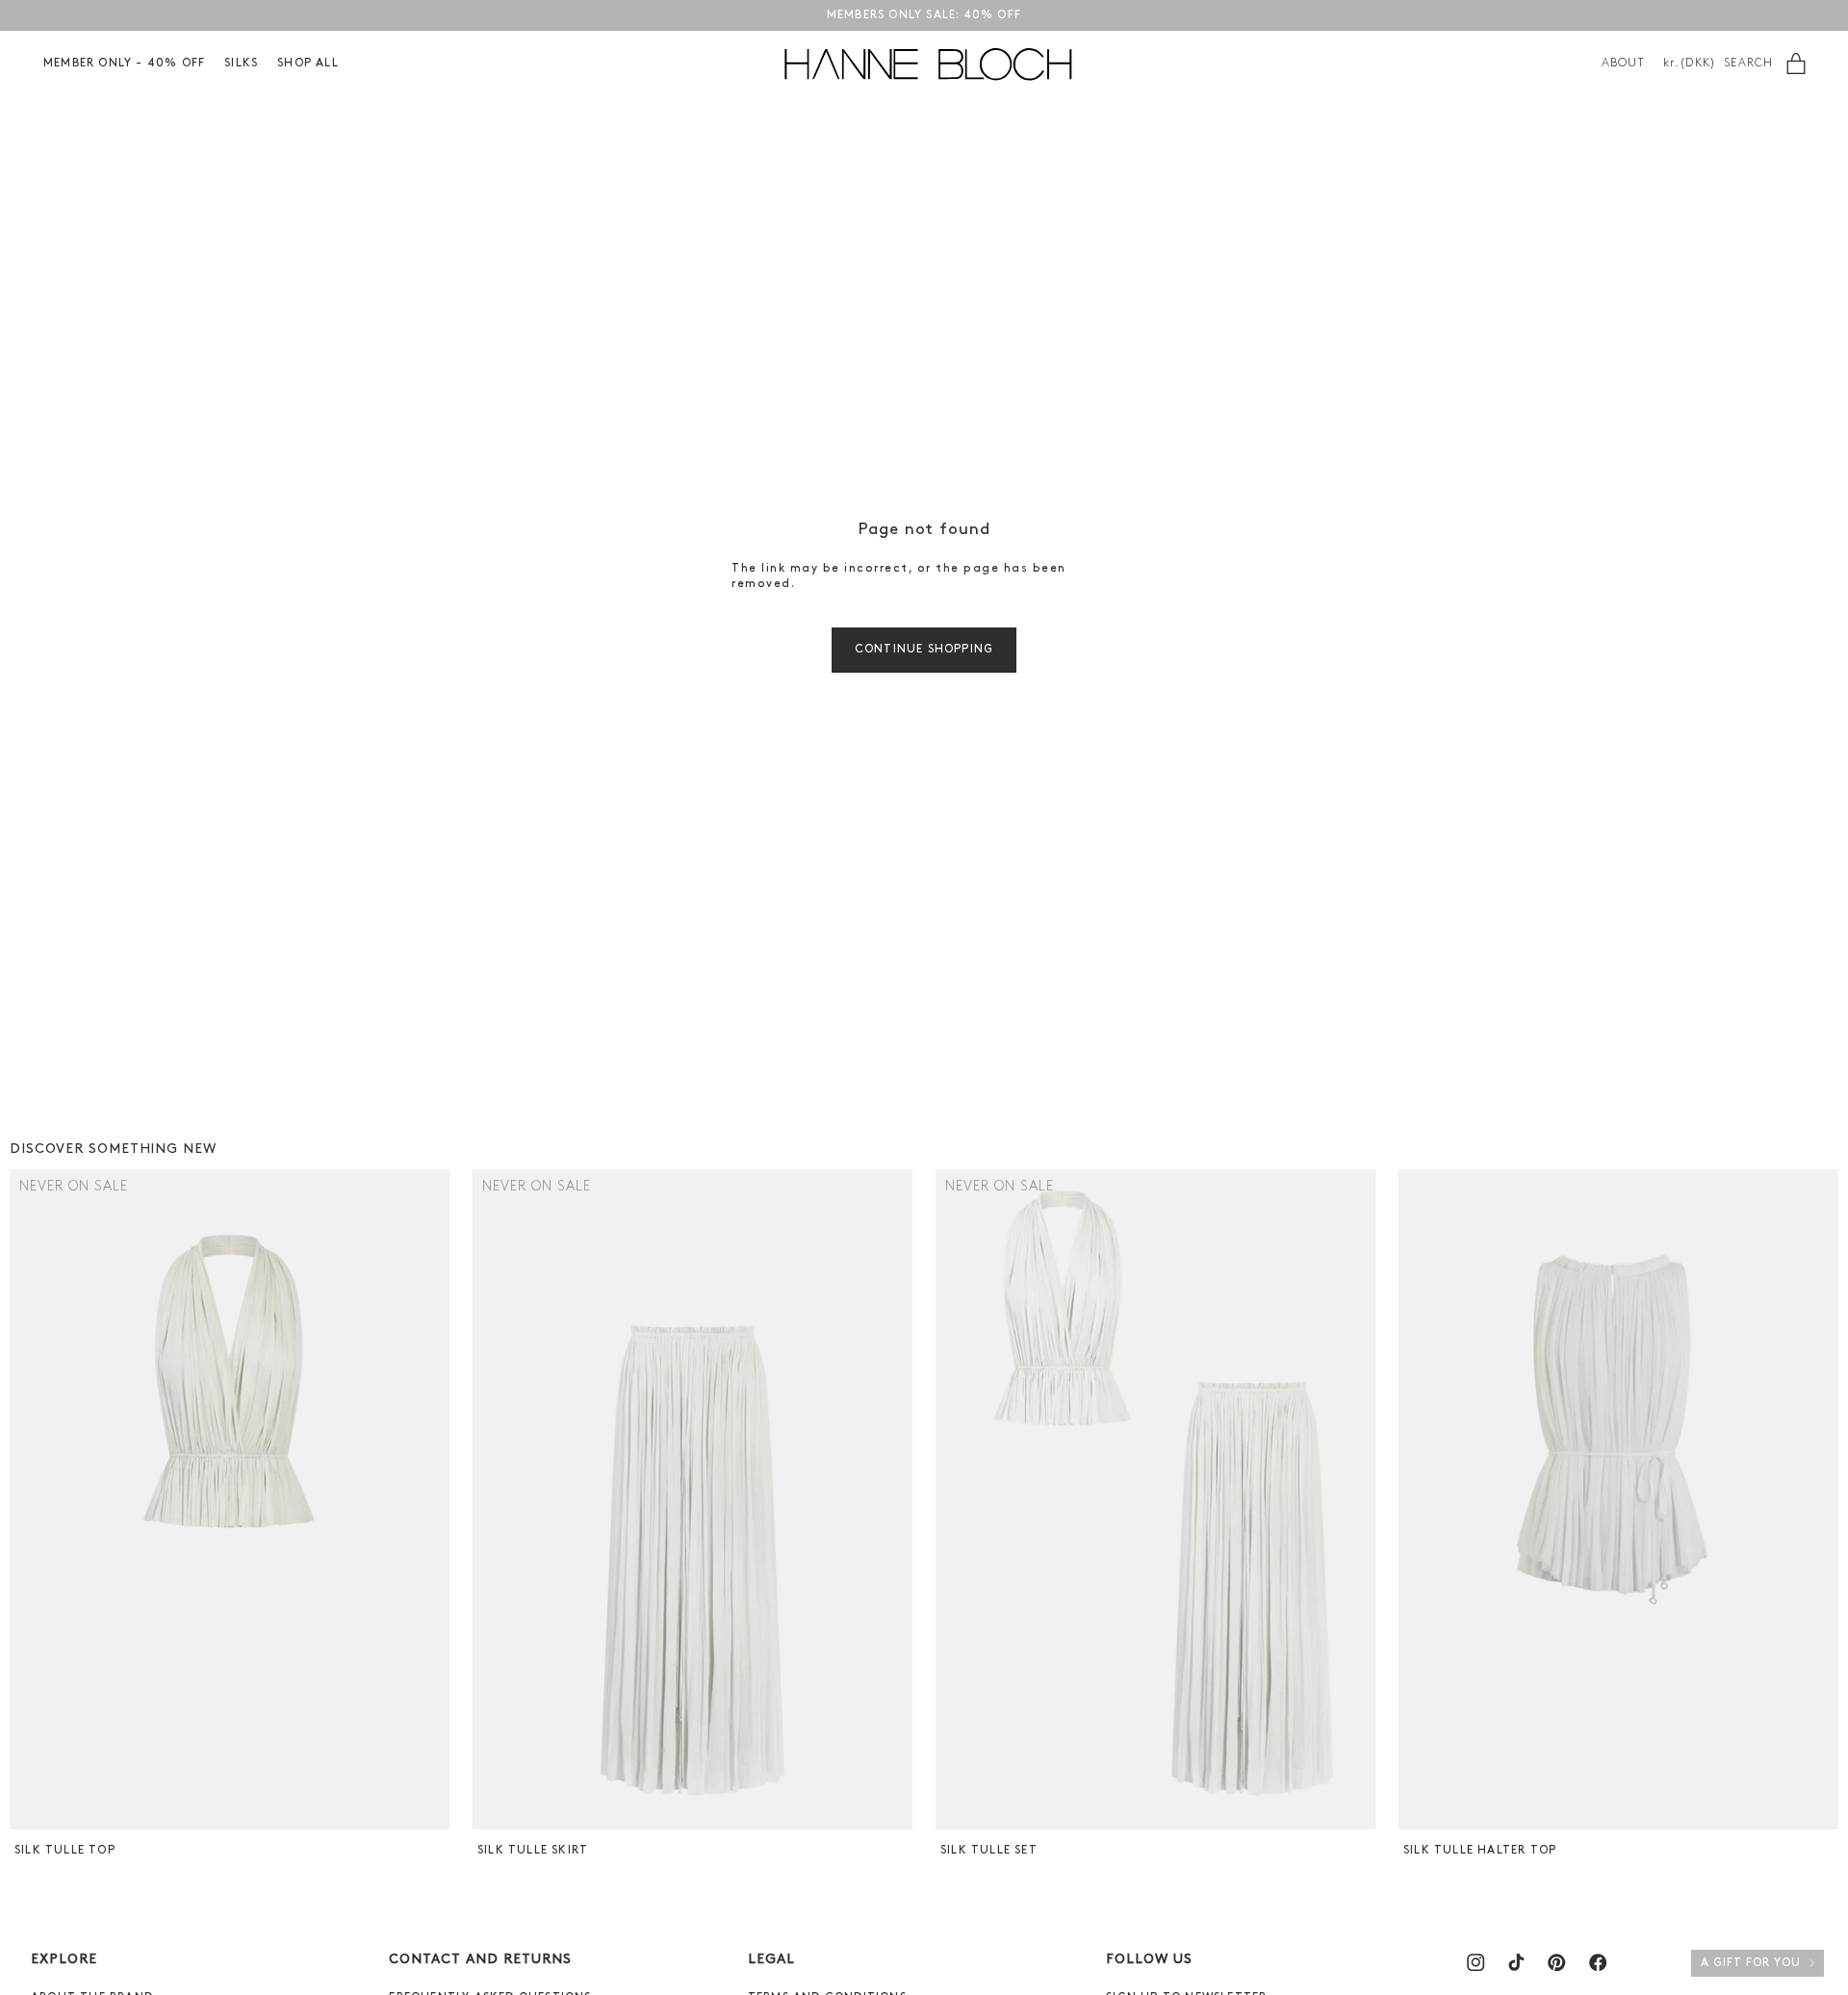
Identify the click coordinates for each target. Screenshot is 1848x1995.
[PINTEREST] (1556, 1962)
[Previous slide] (26, 1499)
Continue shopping (924, 650)
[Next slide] (433, 1499)
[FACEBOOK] (1598, 1962)
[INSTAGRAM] (1476, 1962)
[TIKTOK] (1516, 1962)
